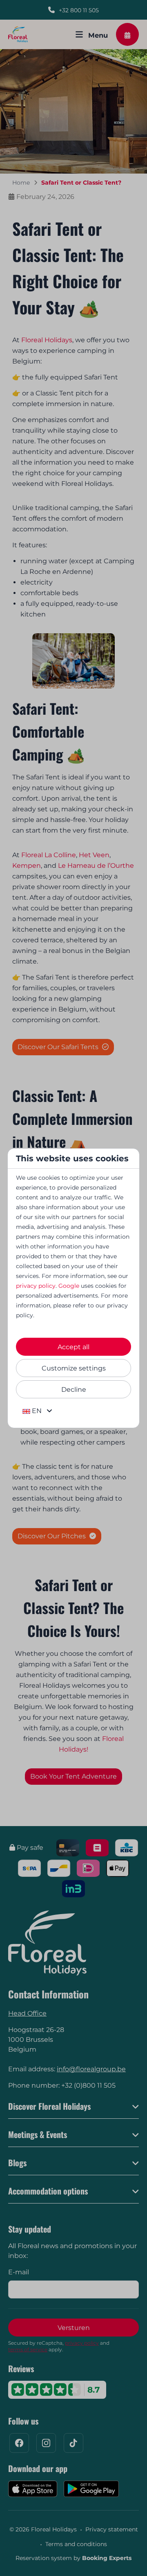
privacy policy (36, 1286)
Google (69, 1286)
